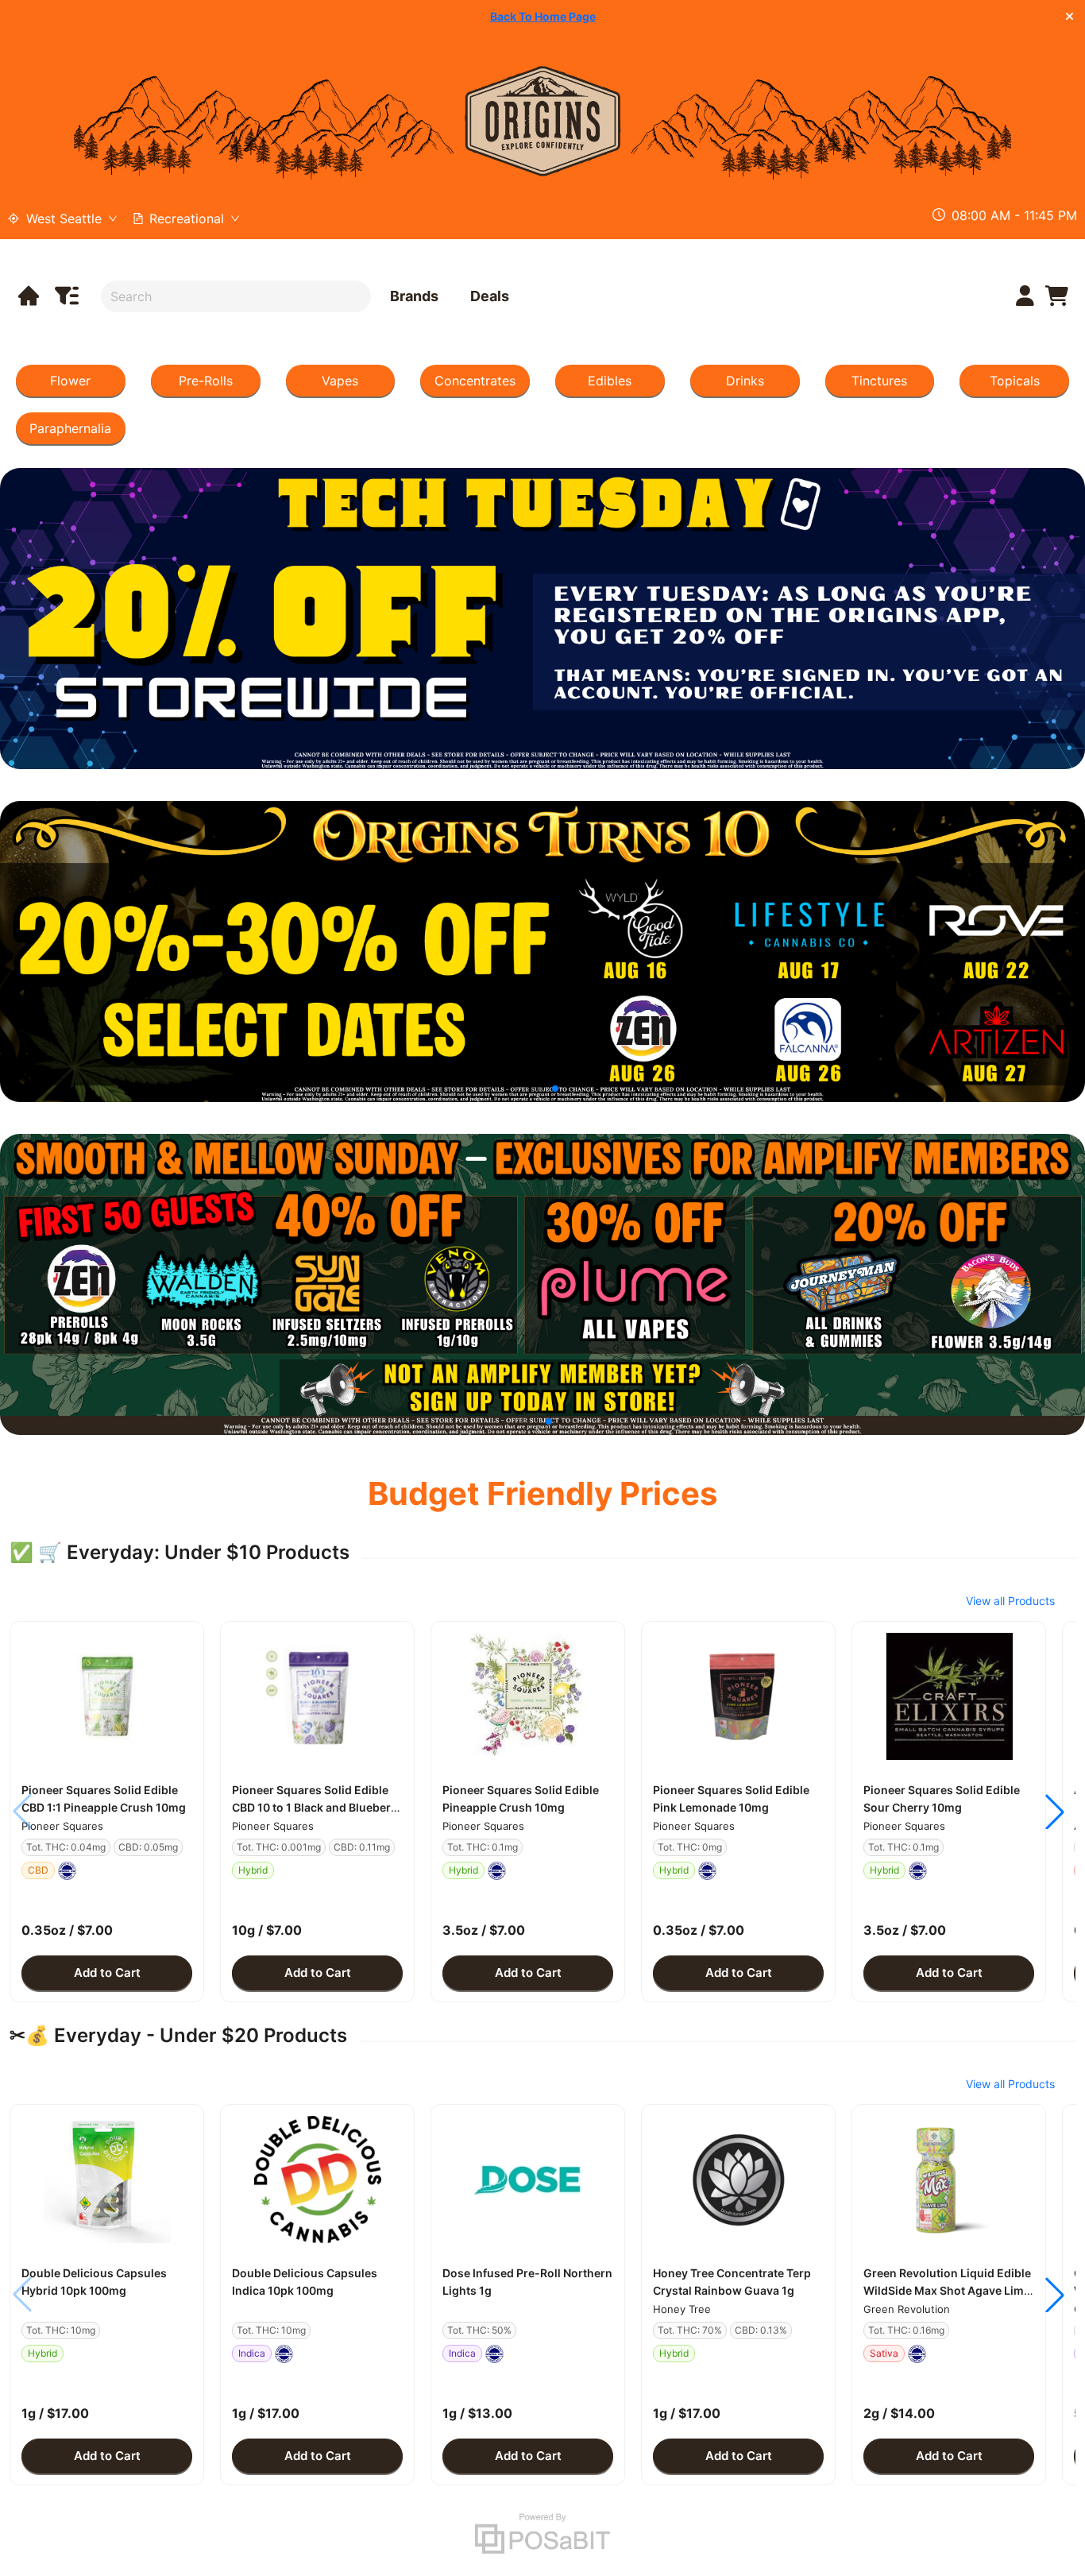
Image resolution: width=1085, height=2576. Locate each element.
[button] (107, 1696)
